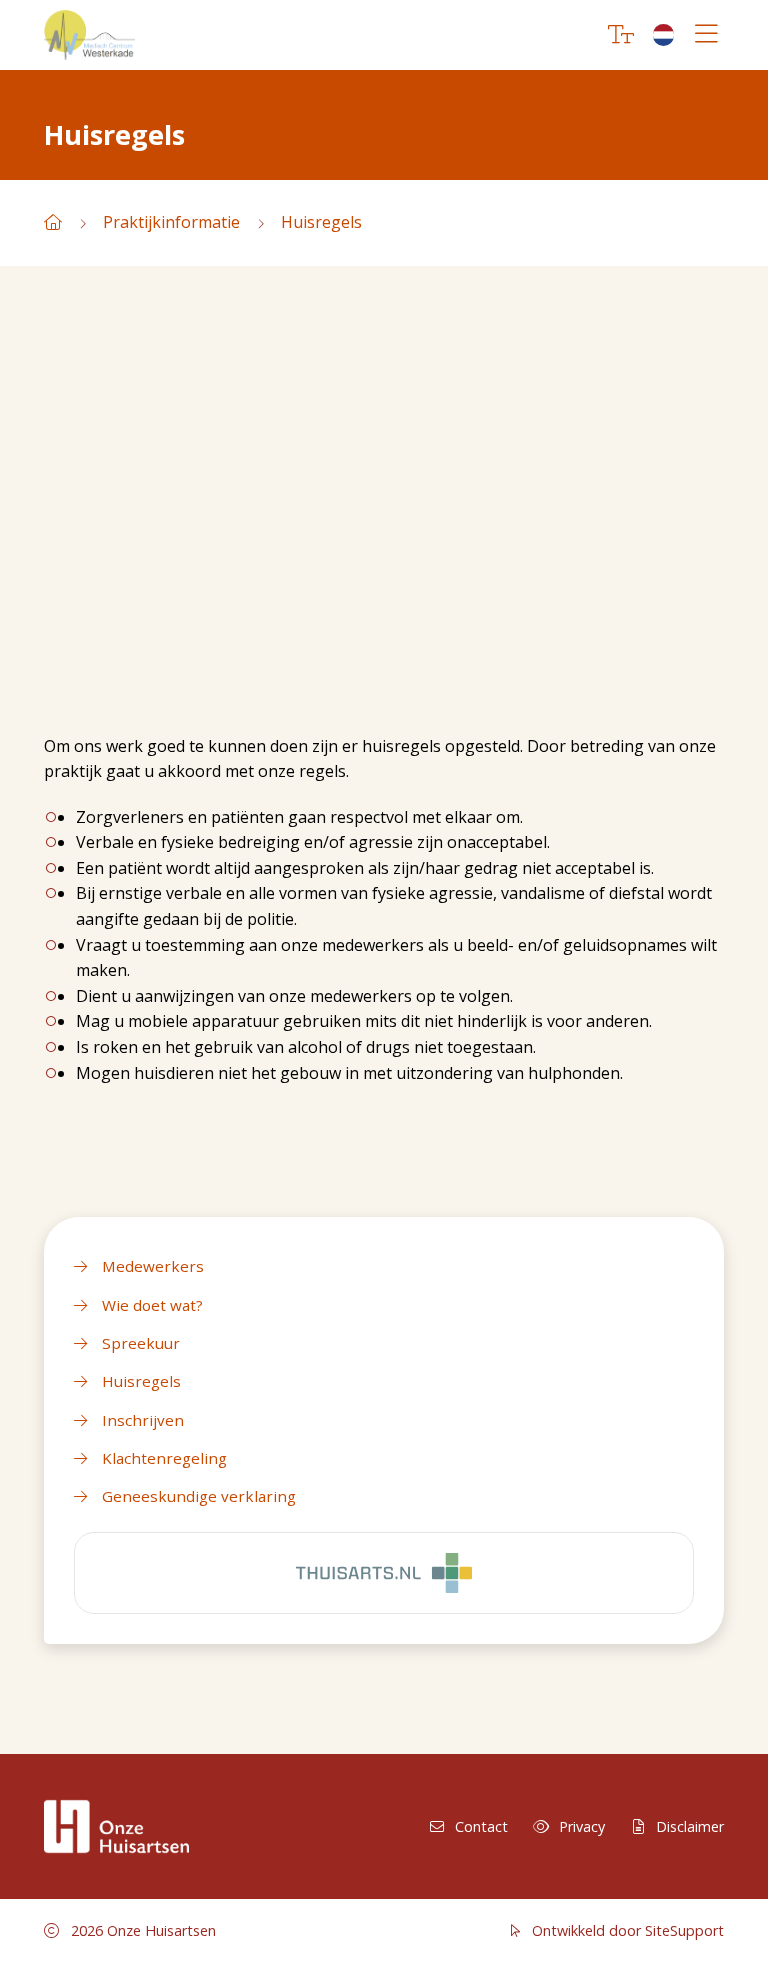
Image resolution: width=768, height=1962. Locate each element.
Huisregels (321, 222)
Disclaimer (690, 1826)
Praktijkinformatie (171, 222)
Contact (481, 1826)
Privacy (582, 1826)
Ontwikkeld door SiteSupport (626, 1930)
